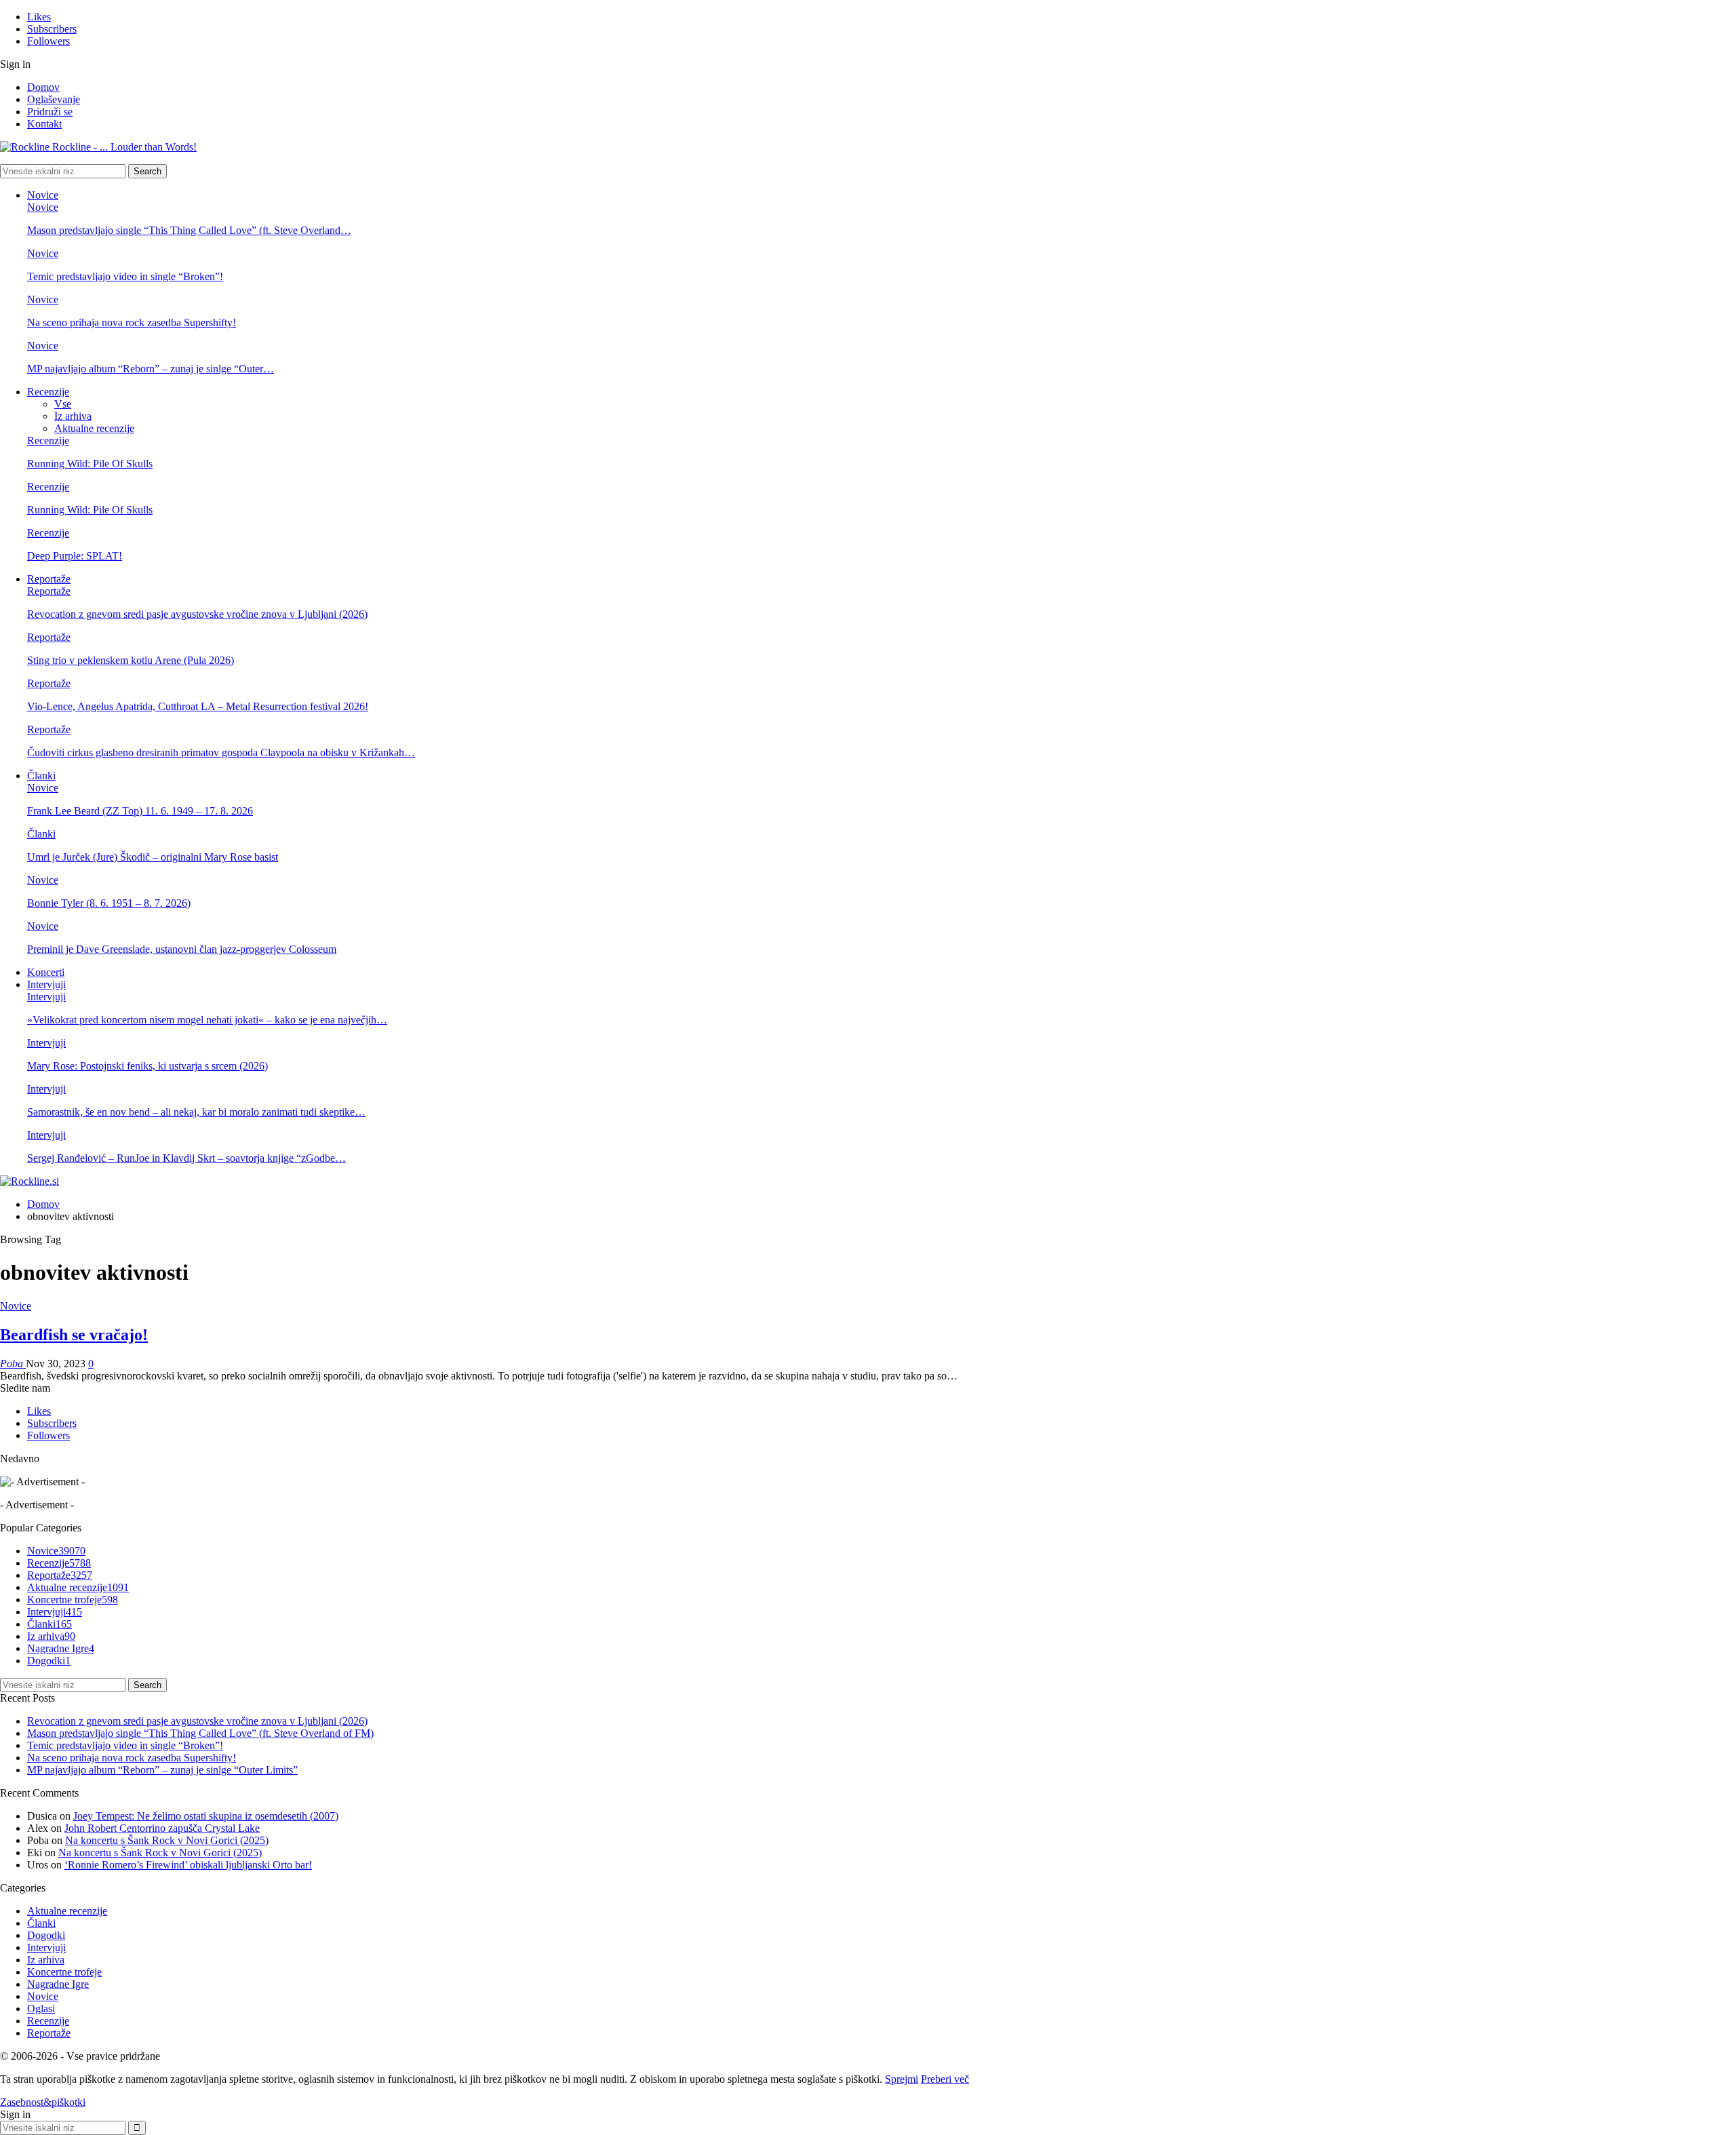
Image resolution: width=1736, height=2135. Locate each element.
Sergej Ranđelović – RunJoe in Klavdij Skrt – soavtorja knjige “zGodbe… (186, 1158)
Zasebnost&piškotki (43, 2102)
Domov (43, 87)
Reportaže (49, 579)
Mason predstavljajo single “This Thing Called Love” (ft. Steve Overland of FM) (200, 1733)
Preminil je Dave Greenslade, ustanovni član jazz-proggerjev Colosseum (182, 949)
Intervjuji (46, 984)
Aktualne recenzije (94, 428)
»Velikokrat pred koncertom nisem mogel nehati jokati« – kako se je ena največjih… (207, 1020)
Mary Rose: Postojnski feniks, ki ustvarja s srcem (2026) (147, 1066)
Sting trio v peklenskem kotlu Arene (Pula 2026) (131, 660)
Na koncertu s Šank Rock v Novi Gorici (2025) (167, 1840)
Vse (63, 404)
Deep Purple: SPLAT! (75, 556)
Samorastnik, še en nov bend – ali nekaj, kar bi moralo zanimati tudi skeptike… (196, 1112)
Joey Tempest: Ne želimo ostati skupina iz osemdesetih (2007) (206, 1816)
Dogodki (49, 1661)
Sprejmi (902, 2079)
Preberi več (945, 2079)
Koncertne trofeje (73, 1600)
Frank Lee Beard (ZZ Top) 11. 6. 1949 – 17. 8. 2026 (140, 811)
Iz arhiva (73, 416)
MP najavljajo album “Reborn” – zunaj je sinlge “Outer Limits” (162, 1770)
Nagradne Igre (61, 1648)
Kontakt (44, 124)
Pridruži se (50, 112)
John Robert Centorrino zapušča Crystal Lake (162, 1828)
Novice (43, 195)
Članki (41, 776)
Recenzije (48, 392)
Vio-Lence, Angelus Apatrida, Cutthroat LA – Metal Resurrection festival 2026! (198, 706)
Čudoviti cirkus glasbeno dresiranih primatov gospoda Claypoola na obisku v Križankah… (221, 752)
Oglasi (41, 2009)
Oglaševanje (54, 99)
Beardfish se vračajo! (74, 1335)
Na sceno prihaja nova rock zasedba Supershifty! (132, 322)
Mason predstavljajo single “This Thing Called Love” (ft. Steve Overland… (189, 230)
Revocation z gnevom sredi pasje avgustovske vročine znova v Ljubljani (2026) (197, 614)
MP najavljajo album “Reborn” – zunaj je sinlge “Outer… (151, 369)
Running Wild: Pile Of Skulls (90, 464)
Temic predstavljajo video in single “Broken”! (125, 276)
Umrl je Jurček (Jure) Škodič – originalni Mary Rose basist (153, 857)
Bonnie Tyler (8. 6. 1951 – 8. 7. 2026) (109, 903)
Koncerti (46, 972)
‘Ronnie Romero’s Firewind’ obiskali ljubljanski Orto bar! (188, 1865)
